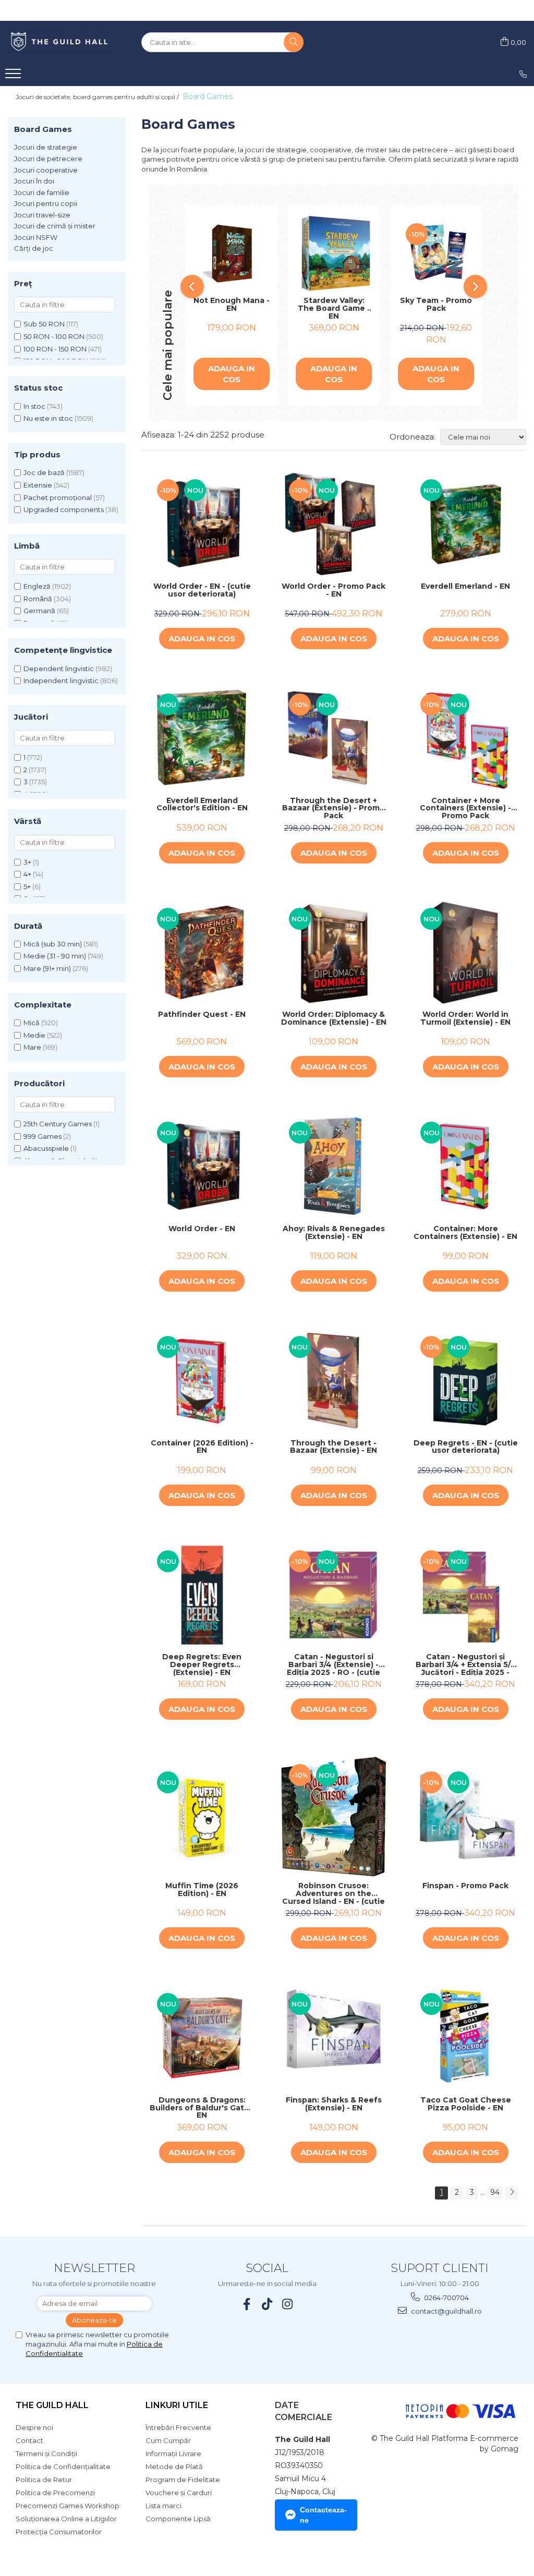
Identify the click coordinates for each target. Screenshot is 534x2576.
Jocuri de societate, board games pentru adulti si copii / (98, 97)
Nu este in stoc (48, 418)
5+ (27, 886)
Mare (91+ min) (47, 968)
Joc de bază (44, 472)
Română (38, 599)
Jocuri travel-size (42, 215)
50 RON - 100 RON (54, 336)
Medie (34, 1035)
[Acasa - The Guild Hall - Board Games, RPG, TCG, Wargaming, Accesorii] (60, 42)
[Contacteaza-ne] (523, 74)
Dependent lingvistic (59, 669)
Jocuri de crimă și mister (55, 226)
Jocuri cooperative (46, 170)
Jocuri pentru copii (46, 203)
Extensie (38, 485)
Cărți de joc (34, 248)
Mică (32, 1023)
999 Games (43, 1136)
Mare (32, 1047)
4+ (27, 874)
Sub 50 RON (44, 324)
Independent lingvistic (61, 681)
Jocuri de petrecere (48, 159)
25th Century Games (58, 1124)
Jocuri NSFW (36, 237)
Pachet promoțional (58, 497)
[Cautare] (294, 42)
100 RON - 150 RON (55, 349)
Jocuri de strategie (46, 147)
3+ (27, 862)
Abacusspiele (46, 1148)
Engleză (37, 586)
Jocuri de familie (42, 192)
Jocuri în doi (34, 181)
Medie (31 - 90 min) (55, 956)
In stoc (34, 406)
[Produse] (14, 77)
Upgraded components (64, 509)
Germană (39, 611)
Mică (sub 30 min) (53, 944)
